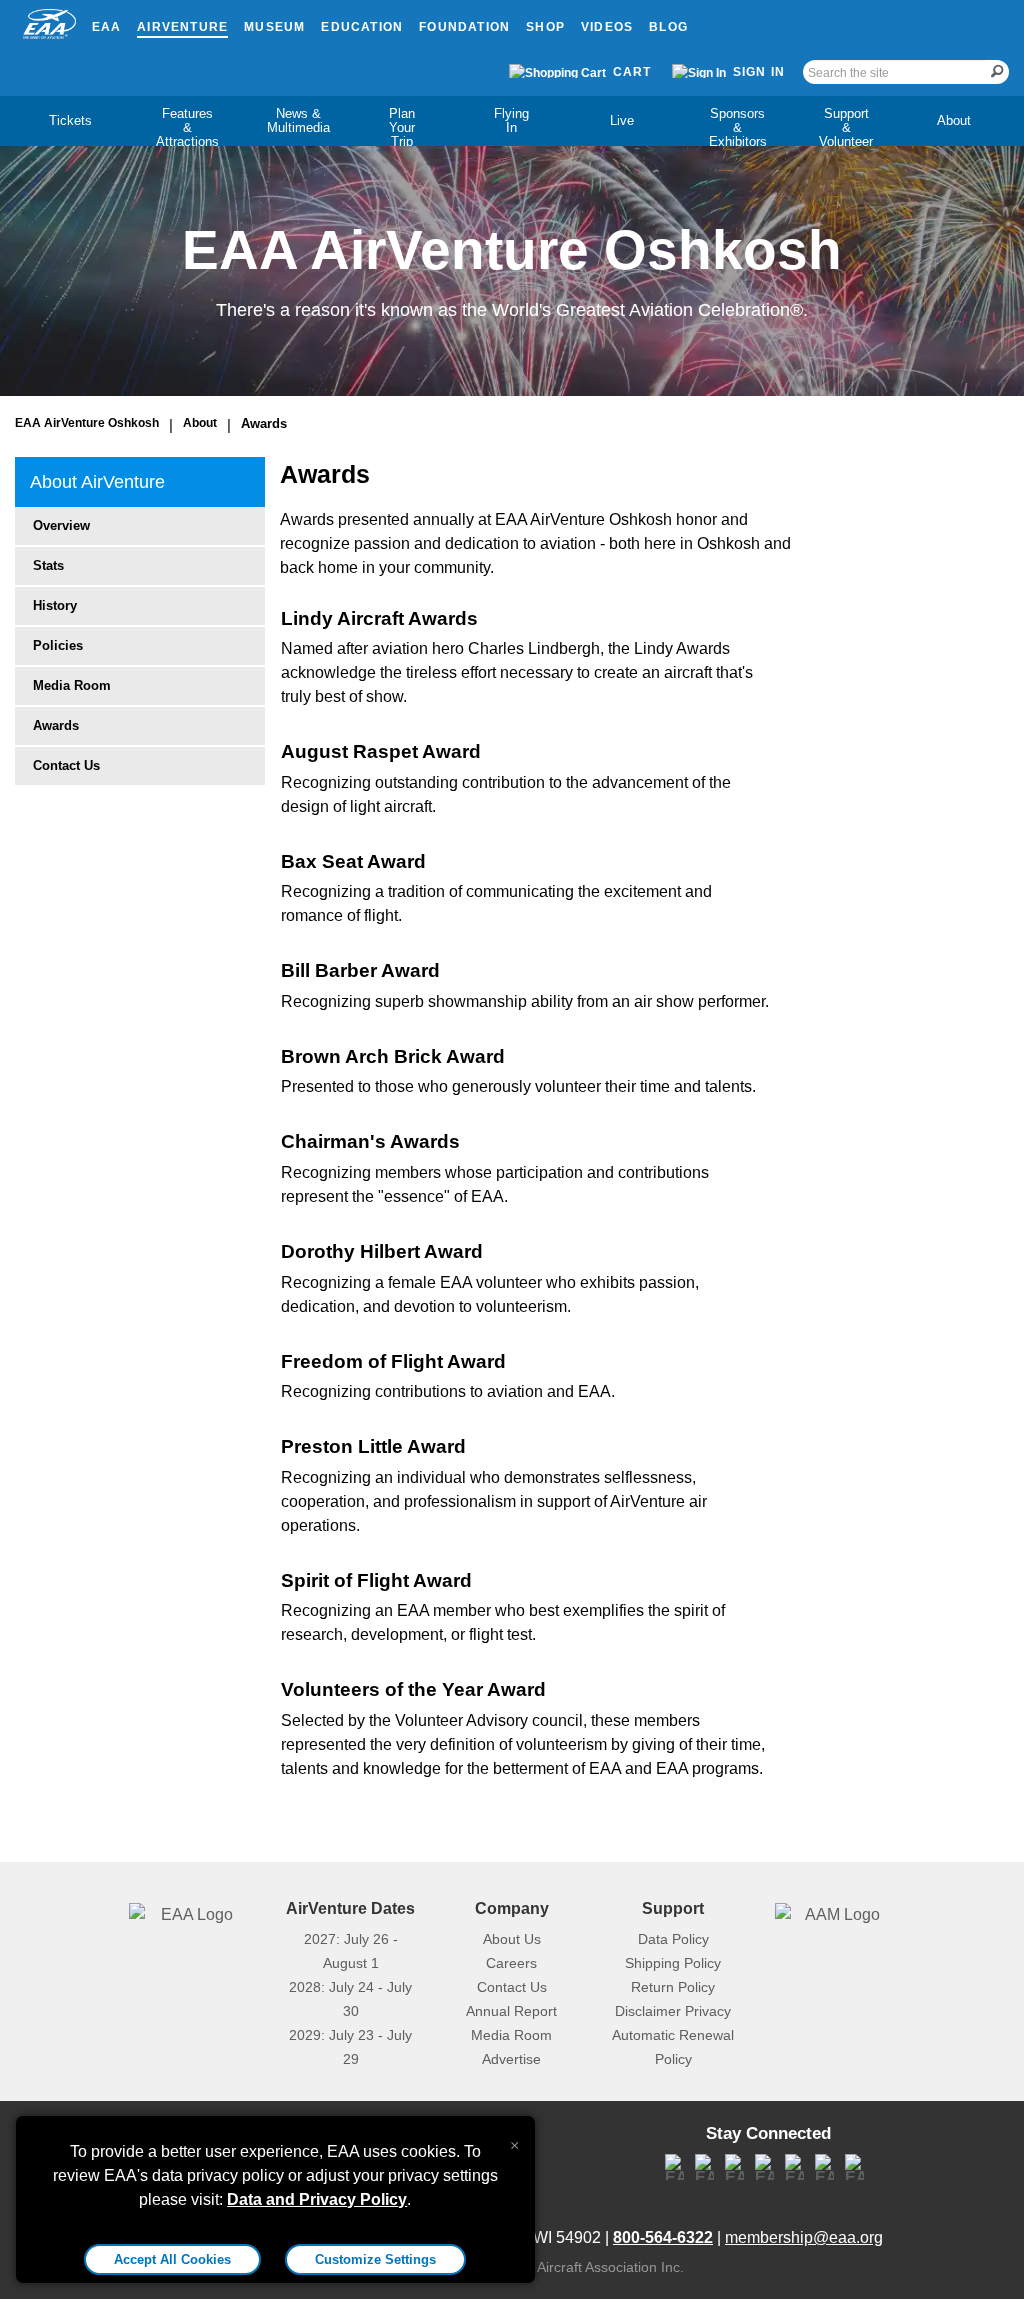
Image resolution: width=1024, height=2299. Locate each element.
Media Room (72, 685)
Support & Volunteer (846, 127)
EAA (107, 27)
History (55, 605)
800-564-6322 (663, 2237)
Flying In (511, 120)
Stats (48, 565)
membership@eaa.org (804, 2237)
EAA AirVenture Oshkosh (87, 423)
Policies (58, 645)
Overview (61, 525)
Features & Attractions (187, 127)
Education (362, 27)
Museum (274, 27)
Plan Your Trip (402, 127)
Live (622, 120)
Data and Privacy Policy (317, 2199)
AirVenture (182, 27)
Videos (607, 27)
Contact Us (66, 765)
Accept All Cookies (172, 2259)
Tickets (70, 120)
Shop (545, 27)
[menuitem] (70, 121)
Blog (668, 27)
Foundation (464, 27)
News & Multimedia (298, 120)
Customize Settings (375, 2259)
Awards (264, 423)
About (954, 120)
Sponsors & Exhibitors (738, 127)
